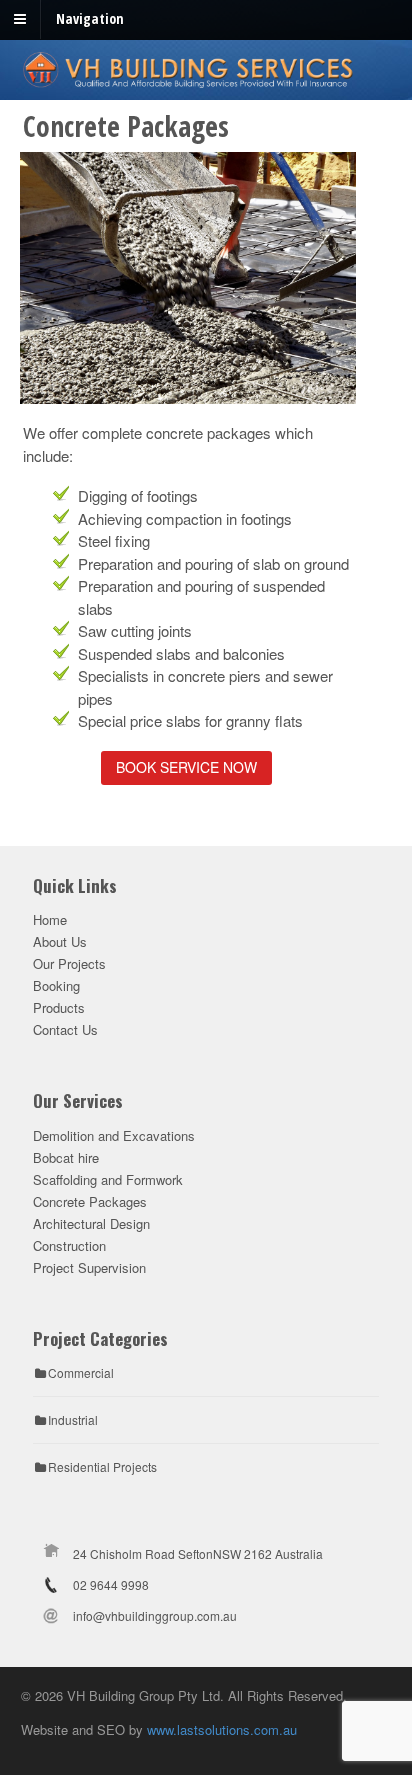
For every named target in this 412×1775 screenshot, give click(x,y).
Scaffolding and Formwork (108, 1179)
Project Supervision (89, 1267)
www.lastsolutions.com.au (222, 1729)
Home (50, 919)
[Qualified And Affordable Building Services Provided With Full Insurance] (206, 79)
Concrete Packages (90, 1201)
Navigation (90, 18)
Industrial (73, 1419)
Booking (56, 985)
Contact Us (65, 1029)
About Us (60, 941)
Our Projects (69, 963)
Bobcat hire (66, 1157)
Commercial (81, 1372)
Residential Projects (102, 1466)
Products (59, 1007)
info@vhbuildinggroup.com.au (155, 1615)
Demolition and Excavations (114, 1135)
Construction (69, 1245)
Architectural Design (91, 1223)
